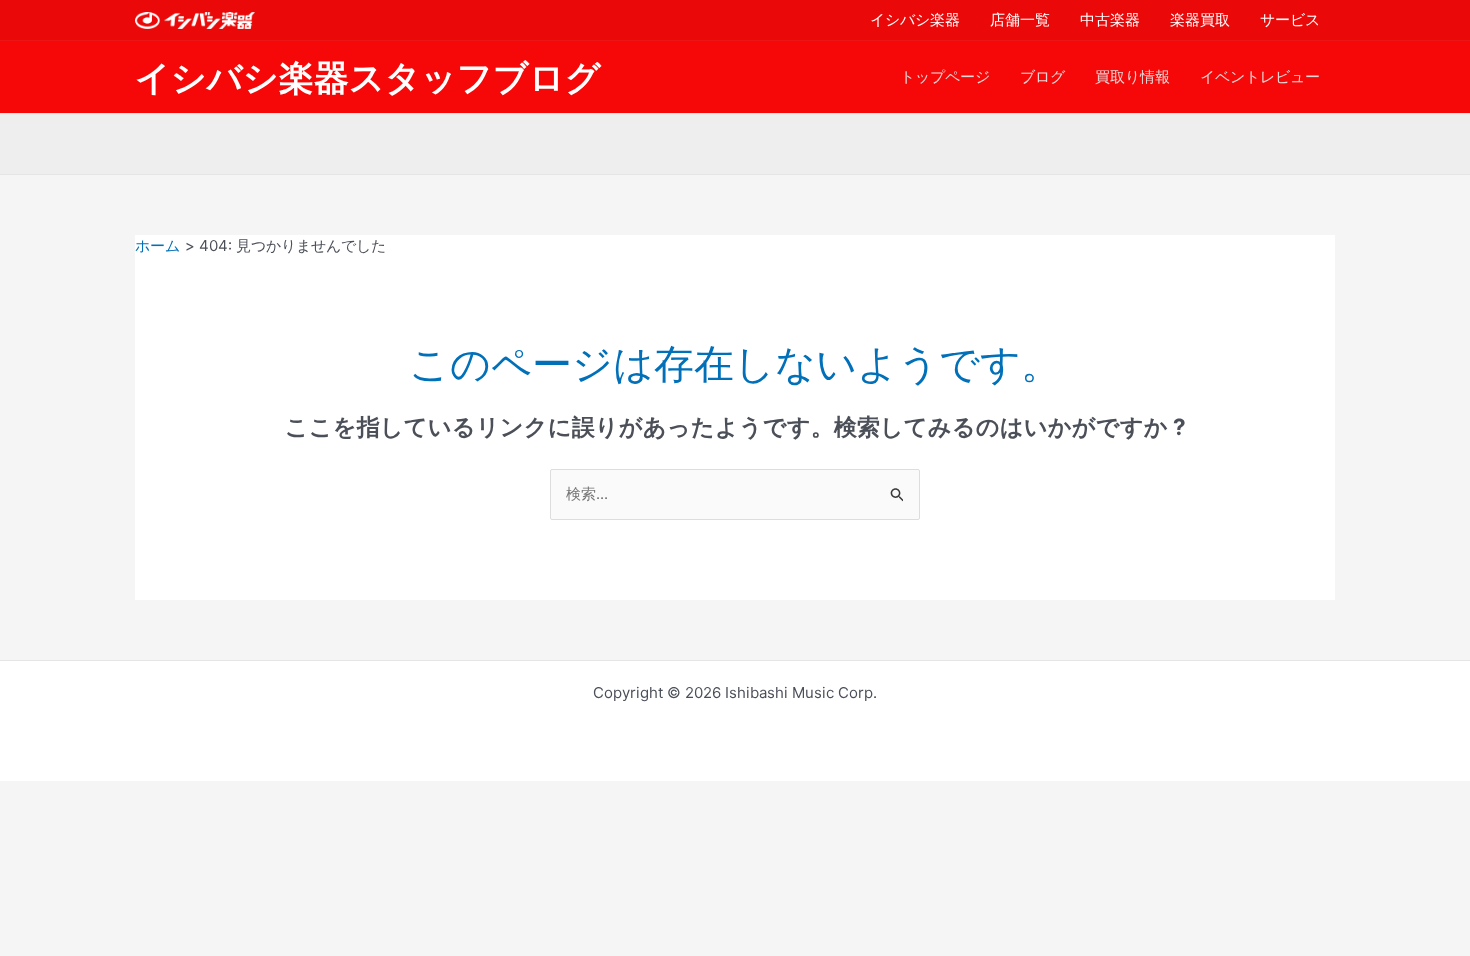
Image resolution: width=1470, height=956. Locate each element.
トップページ (945, 76)
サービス (1290, 19)
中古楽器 (1110, 19)
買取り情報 (1132, 76)
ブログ (1042, 76)
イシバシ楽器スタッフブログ (368, 77)
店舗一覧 (1020, 19)
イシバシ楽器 (915, 19)
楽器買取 (1200, 19)
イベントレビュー (1260, 76)
